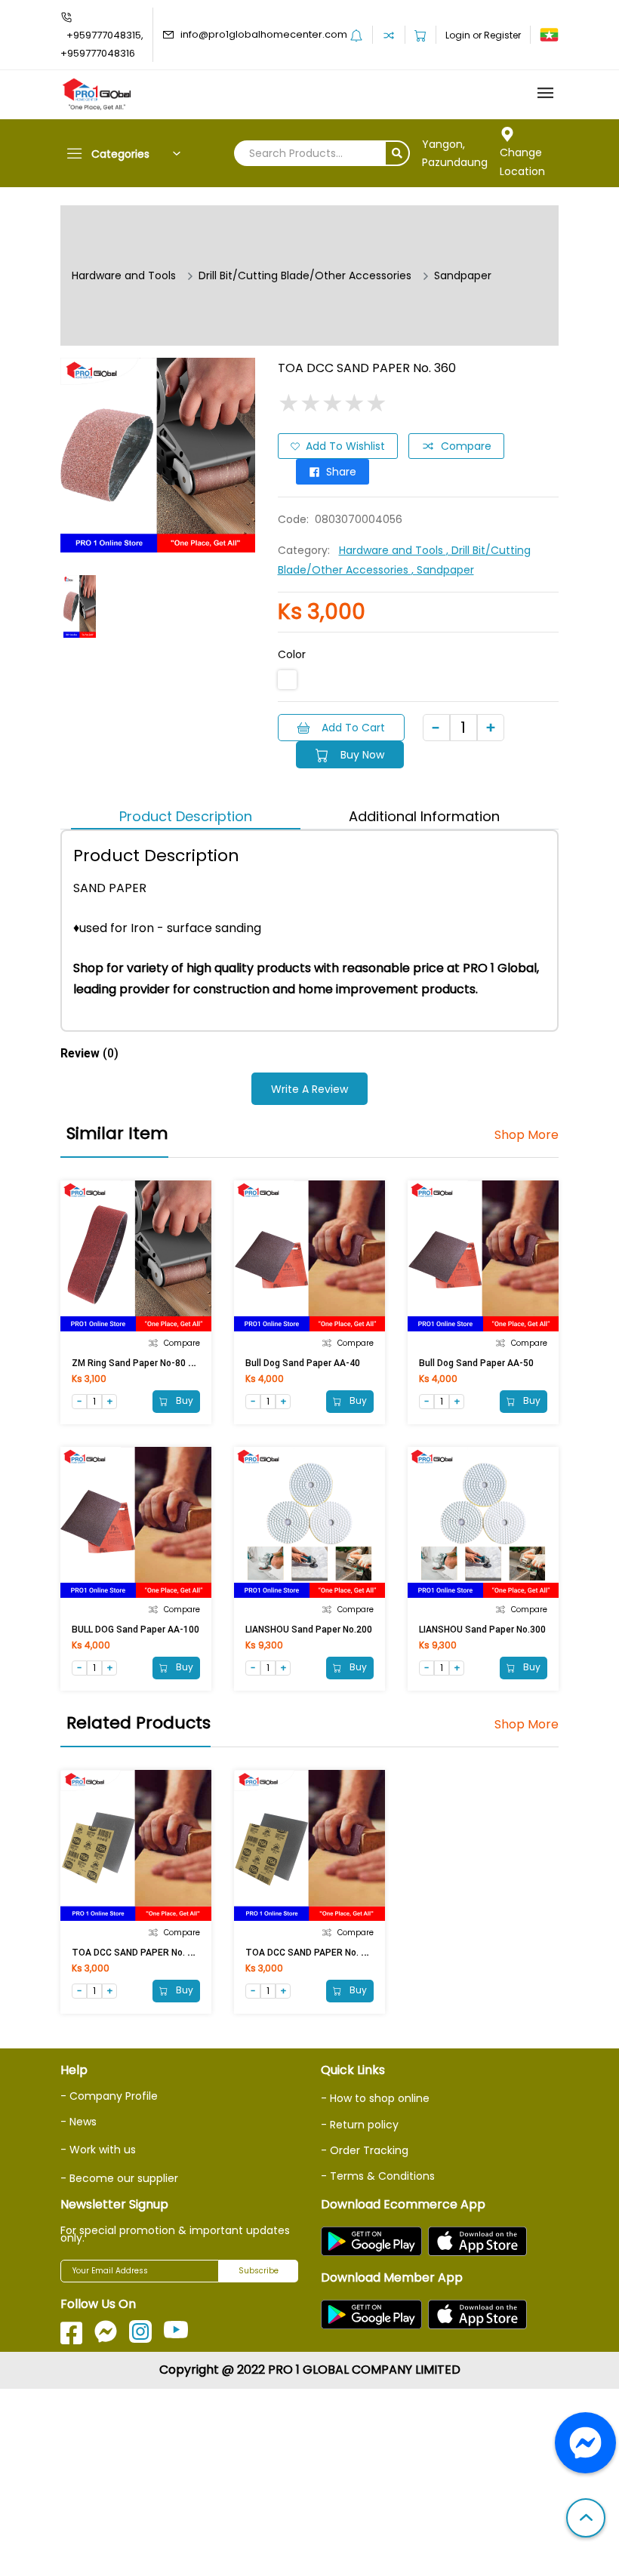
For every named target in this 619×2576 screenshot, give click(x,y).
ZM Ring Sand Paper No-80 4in (136, 1363)
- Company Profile (109, 2096)
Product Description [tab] (186, 816)
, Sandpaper (443, 570)
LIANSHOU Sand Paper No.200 (309, 1630)
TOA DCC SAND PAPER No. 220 (137, 1953)
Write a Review (309, 1089)
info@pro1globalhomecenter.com (264, 34)
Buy (183, 1400)
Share (341, 472)
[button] (586, 2519)
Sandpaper (463, 275)
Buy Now (362, 755)
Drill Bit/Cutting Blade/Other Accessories (305, 275)
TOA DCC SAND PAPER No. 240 (311, 1953)
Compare (466, 446)
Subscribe (259, 2271)
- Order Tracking (365, 2150)
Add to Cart (353, 728)
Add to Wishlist (345, 446)
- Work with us (98, 2150)
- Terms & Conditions (378, 2176)
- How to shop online (375, 2098)
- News (79, 2122)
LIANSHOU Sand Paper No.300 (482, 1630)
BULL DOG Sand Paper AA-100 (136, 1630)
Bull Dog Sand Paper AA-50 (476, 1363)
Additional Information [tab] (424, 816)
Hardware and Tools (124, 275)
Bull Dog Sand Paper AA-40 (303, 1363)
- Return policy (360, 2125)
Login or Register (483, 35)
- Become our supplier (119, 2178)
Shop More (527, 1135)
